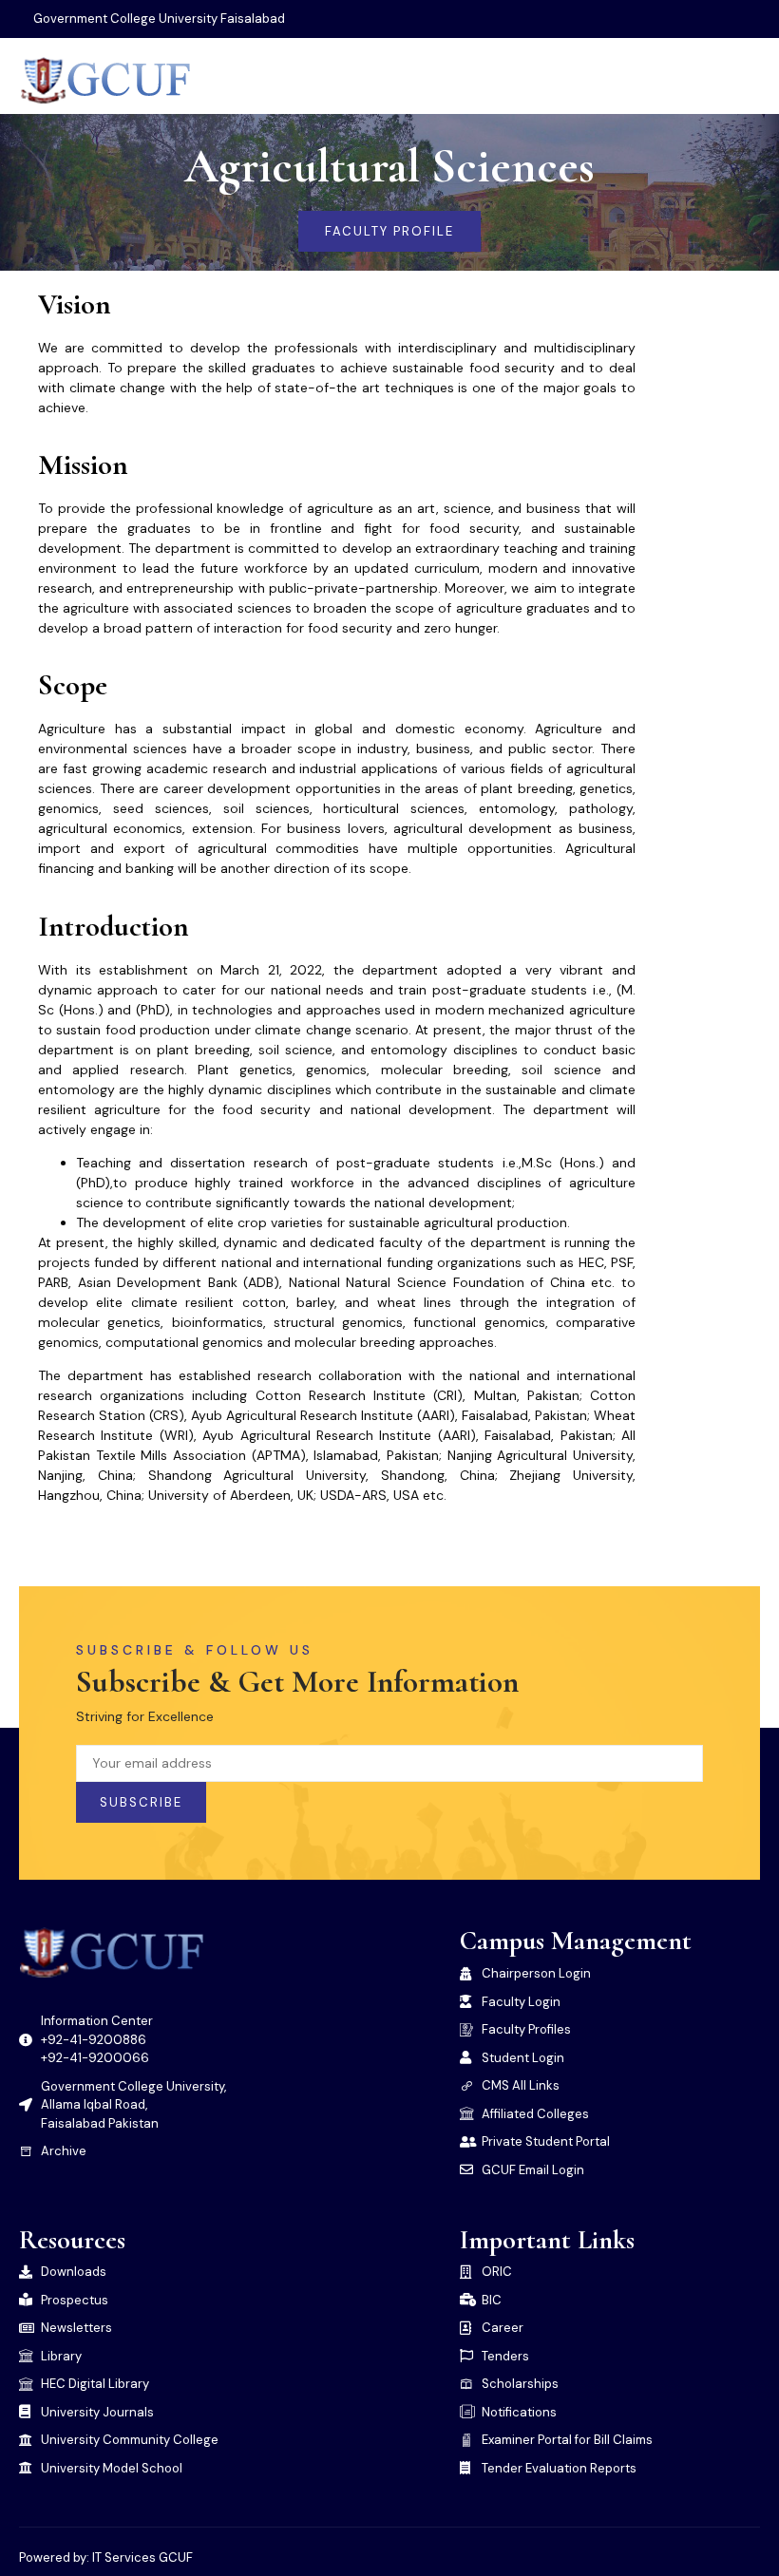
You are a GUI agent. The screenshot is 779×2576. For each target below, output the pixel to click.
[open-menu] (747, 80)
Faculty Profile (389, 231)
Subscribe (141, 1802)
